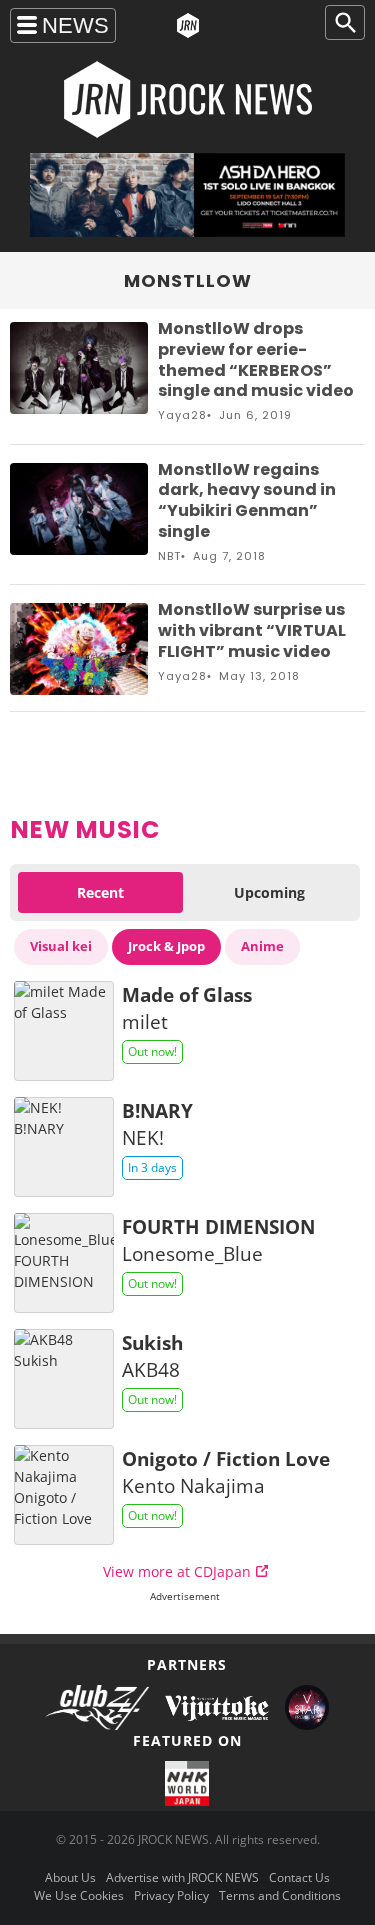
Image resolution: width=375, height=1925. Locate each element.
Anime (262, 946)
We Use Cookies (79, 1895)
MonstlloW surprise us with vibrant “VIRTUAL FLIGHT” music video (252, 630)
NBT (169, 556)
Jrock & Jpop (166, 946)
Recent (100, 892)
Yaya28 (182, 415)
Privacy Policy (171, 1895)
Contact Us (299, 1877)
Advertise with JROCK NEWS (182, 1877)
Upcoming (269, 892)
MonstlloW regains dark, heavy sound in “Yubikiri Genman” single (247, 500)
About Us (70, 1877)
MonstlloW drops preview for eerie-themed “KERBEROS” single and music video (256, 359)
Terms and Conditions (280, 1895)
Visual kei (61, 946)
